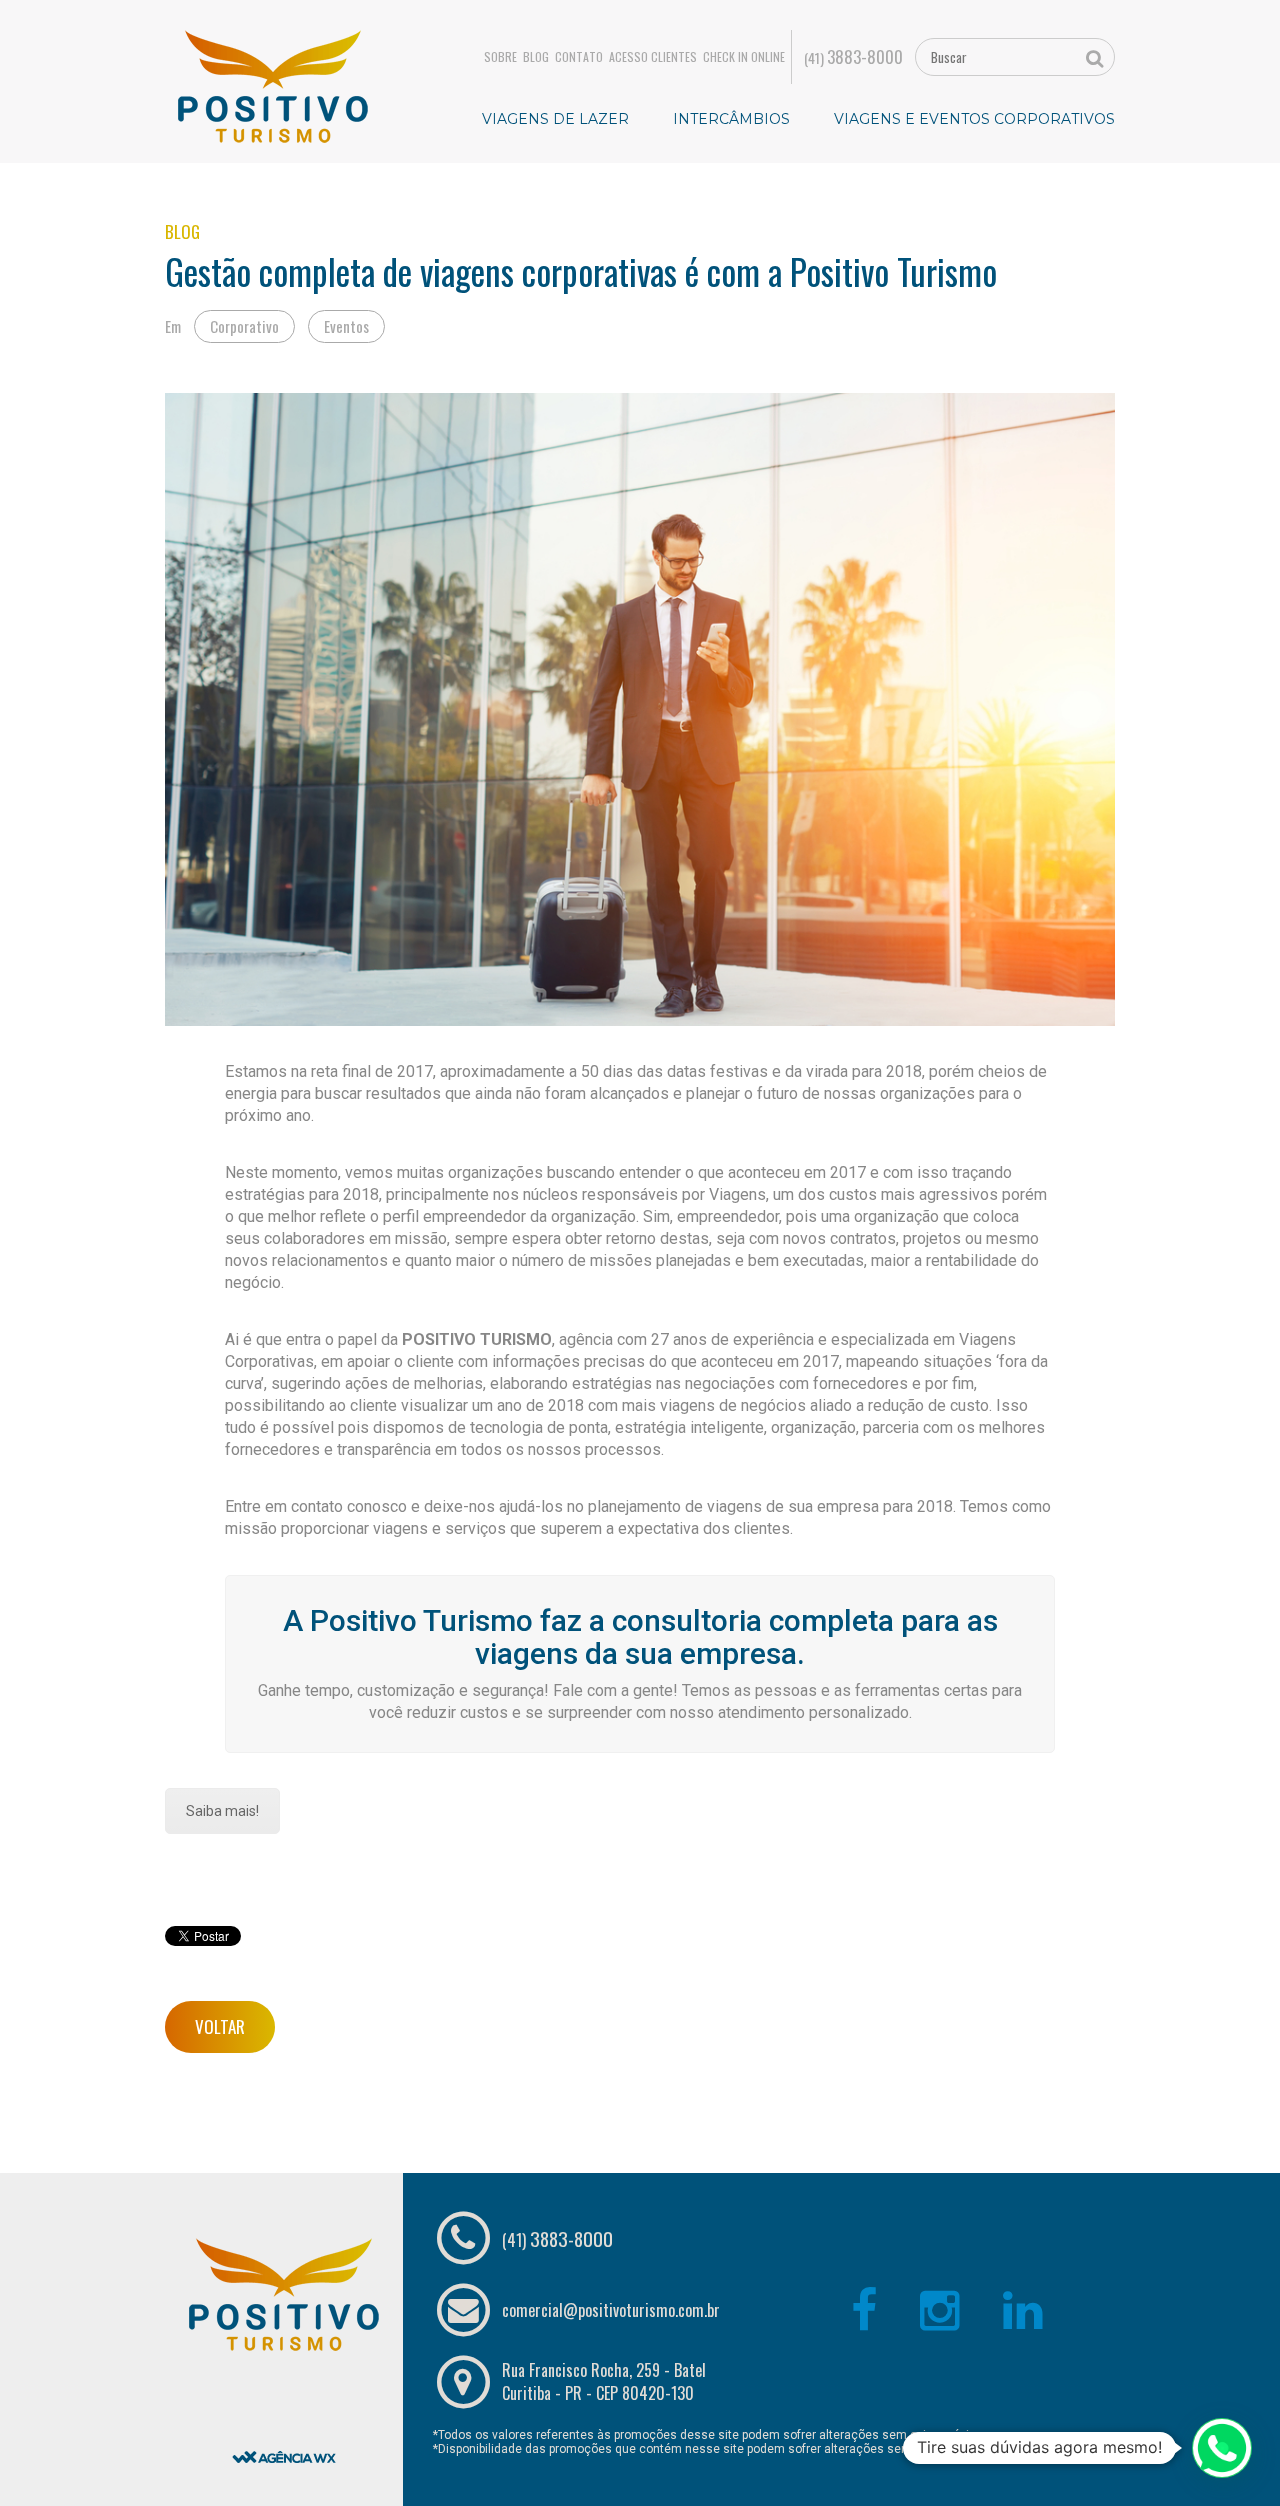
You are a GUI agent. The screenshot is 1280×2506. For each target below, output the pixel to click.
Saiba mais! (222, 1811)
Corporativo (244, 326)
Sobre (500, 57)
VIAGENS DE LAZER (555, 119)
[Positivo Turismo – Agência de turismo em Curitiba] (273, 85)
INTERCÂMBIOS (731, 119)
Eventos (346, 326)
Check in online (744, 57)
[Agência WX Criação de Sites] (284, 2406)
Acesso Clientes (653, 57)
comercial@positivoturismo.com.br (611, 2310)
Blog (536, 57)
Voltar (220, 2026)
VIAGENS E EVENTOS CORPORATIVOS (974, 119)
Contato (579, 57)
